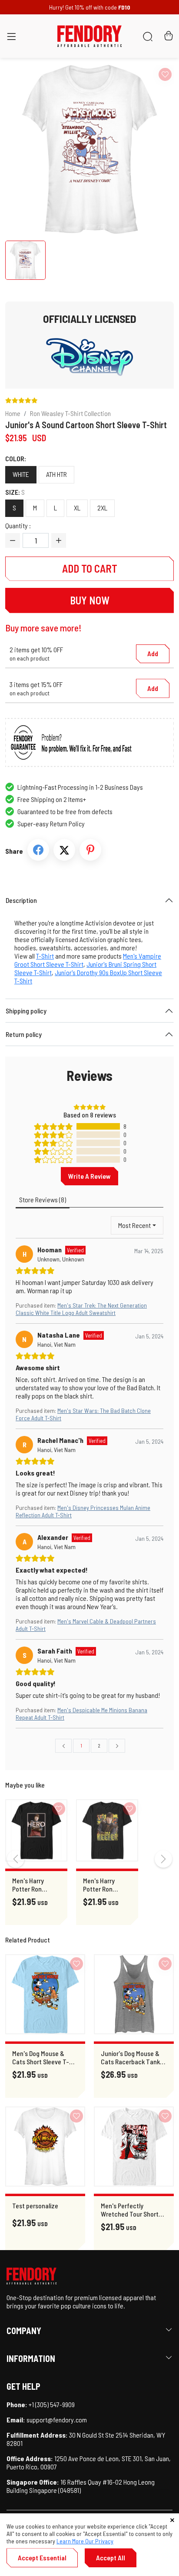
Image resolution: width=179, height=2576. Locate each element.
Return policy (24, 1034)
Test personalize (35, 2205)
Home (13, 413)
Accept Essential (42, 2558)
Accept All (111, 2558)
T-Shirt (45, 956)
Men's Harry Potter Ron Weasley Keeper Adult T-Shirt (105, 1885)
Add (153, 653)
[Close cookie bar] (172, 2520)
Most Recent (134, 1225)
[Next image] (151, 149)
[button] (11, 38)
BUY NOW (90, 600)
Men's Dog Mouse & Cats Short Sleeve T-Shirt (41, 2057)
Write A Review (89, 1176)
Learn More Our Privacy (85, 2541)
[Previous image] (28, 149)
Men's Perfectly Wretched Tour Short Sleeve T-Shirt (130, 2210)
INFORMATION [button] (31, 2358)
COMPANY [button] (24, 2331)
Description (21, 900)
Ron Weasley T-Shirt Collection (70, 413)
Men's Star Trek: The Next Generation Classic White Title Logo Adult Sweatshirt (81, 1309)
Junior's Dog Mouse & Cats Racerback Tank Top (130, 2057)
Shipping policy (26, 1011)
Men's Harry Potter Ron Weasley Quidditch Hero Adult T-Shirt (32, 1885)
